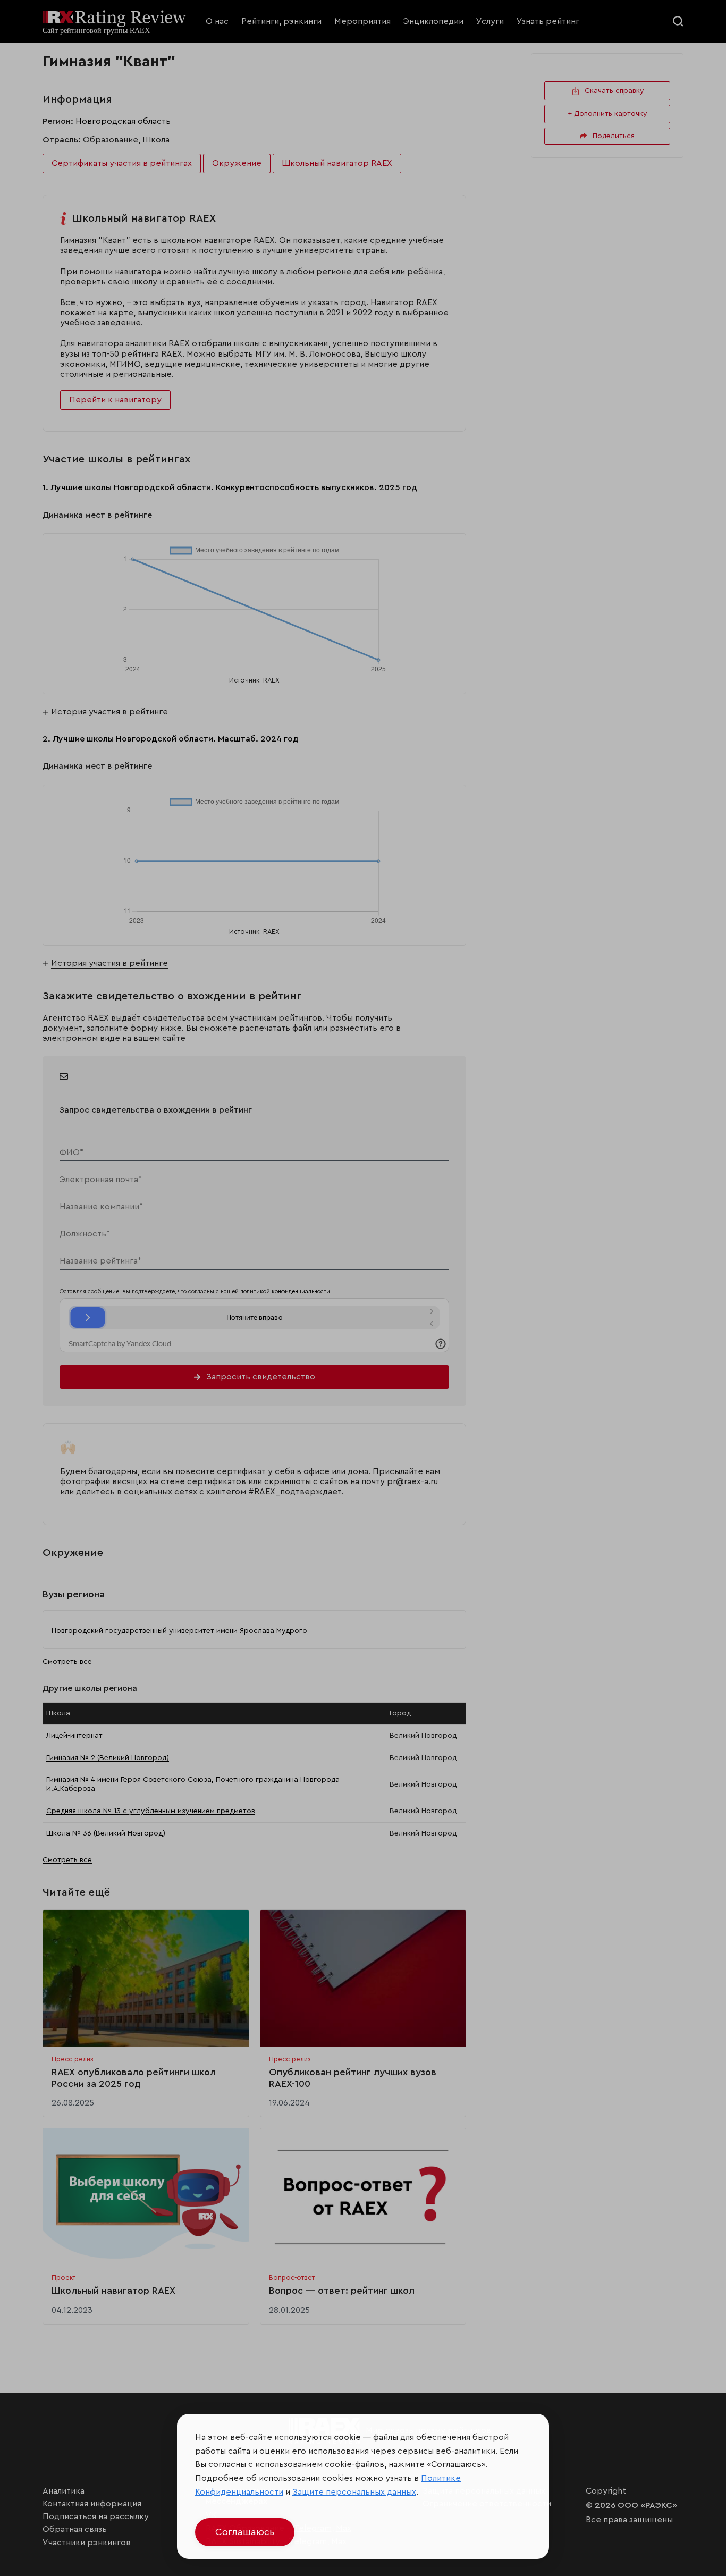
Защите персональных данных (354, 2492)
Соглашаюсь (245, 2532)
